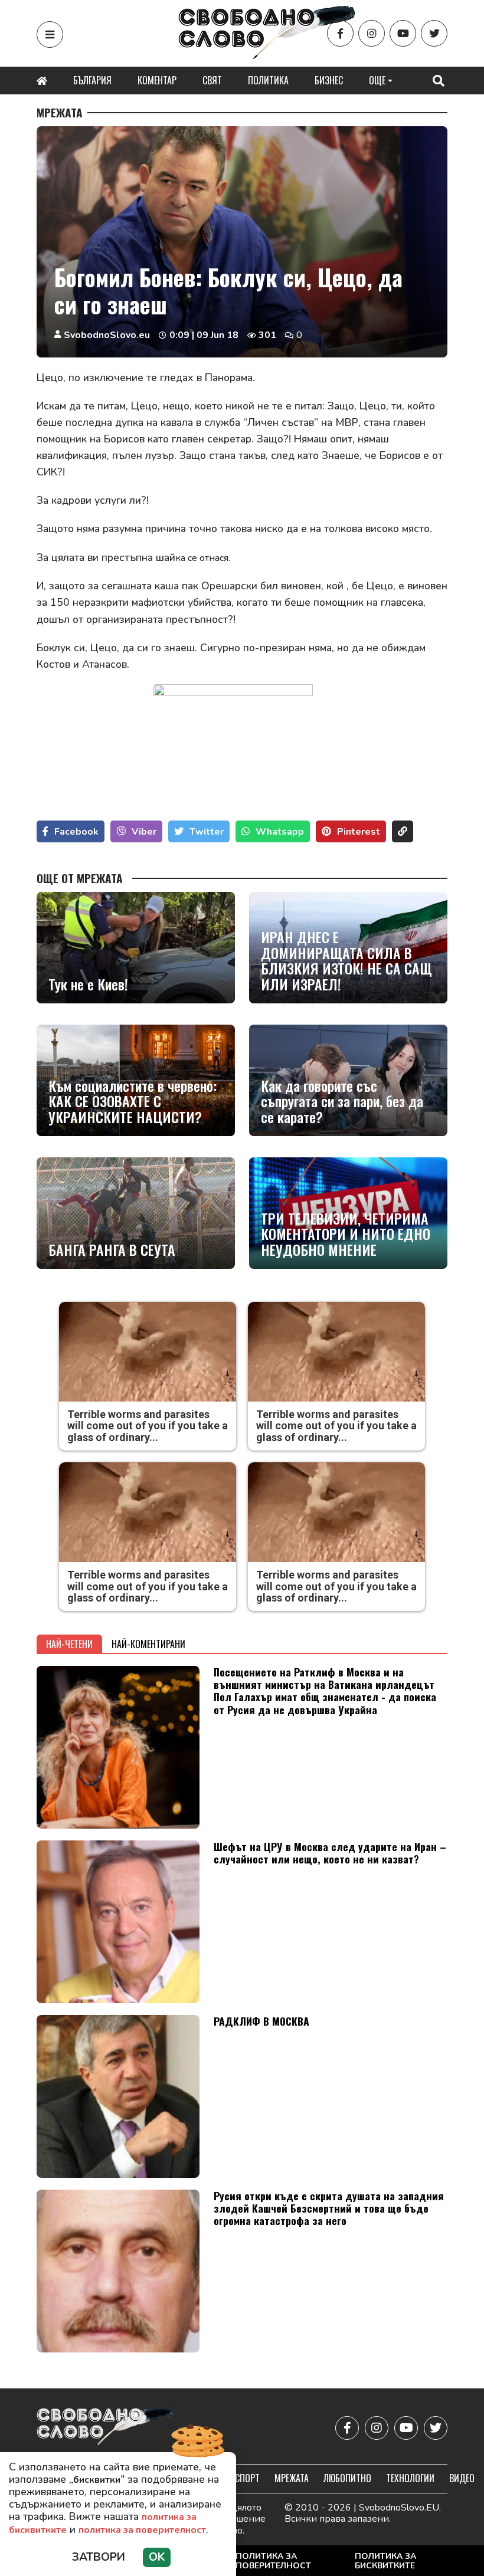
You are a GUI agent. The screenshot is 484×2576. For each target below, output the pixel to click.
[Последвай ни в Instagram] (372, 33)
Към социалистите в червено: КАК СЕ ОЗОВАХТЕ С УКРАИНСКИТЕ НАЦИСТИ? (133, 1101)
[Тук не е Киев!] (136, 948)
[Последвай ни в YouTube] (403, 33)
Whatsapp (280, 832)
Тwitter (207, 832)
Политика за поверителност (273, 2561)
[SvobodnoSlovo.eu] (105, 2428)
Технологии (410, 2478)
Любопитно (347, 2478)
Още (377, 80)
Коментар (157, 80)
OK (157, 2557)
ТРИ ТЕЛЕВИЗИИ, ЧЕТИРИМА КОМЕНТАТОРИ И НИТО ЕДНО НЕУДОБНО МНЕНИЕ (346, 1234)
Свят (212, 80)
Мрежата (60, 113)
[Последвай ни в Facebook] (340, 33)
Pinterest (359, 832)
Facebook (76, 832)
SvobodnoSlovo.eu (107, 335)
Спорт (247, 2478)
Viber (144, 832)
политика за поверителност (142, 2530)
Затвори (99, 2557)
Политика (268, 80)
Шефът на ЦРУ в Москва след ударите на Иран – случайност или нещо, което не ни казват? (330, 1853)
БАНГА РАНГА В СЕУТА (112, 1249)
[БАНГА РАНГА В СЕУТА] (136, 1213)
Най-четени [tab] (69, 1644)
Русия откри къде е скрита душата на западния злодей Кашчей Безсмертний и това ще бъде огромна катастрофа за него (329, 2208)
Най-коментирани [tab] (148, 1644)
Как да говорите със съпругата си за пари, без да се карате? (342, 1101)
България (92, 80)
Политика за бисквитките (385, 2561)
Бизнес (329, 80)
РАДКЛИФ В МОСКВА (261, 2021)
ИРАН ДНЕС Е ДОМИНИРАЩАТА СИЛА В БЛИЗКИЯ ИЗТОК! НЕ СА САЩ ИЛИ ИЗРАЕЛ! (346, 960)
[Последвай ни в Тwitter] (434, 33)
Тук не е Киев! (88, 984)
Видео (462, 2478)
